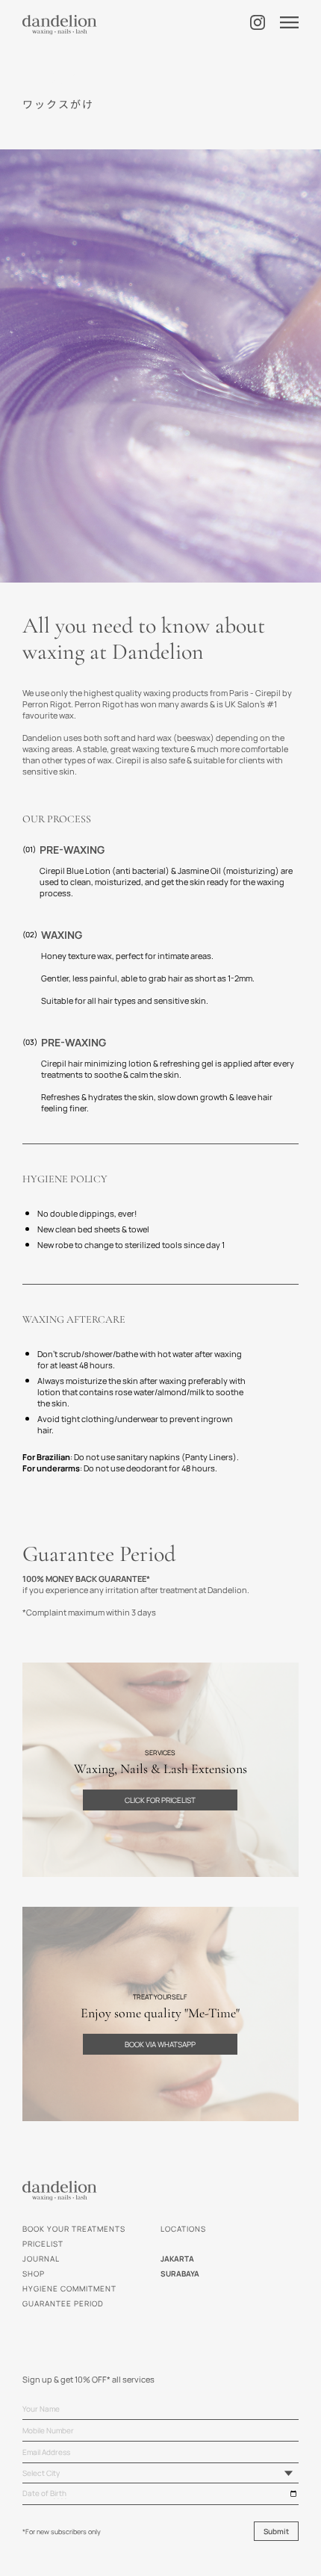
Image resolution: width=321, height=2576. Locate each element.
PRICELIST (43, 2244)
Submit (276, 2531)
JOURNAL (41, 2259)
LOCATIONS (183, 2229)
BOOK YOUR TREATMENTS (74, 2229)
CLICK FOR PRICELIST (160, 1800)
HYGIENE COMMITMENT (69, 2288)
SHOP (34, 2274)
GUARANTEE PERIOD (63, 2303)
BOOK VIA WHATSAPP (160, 2044)
